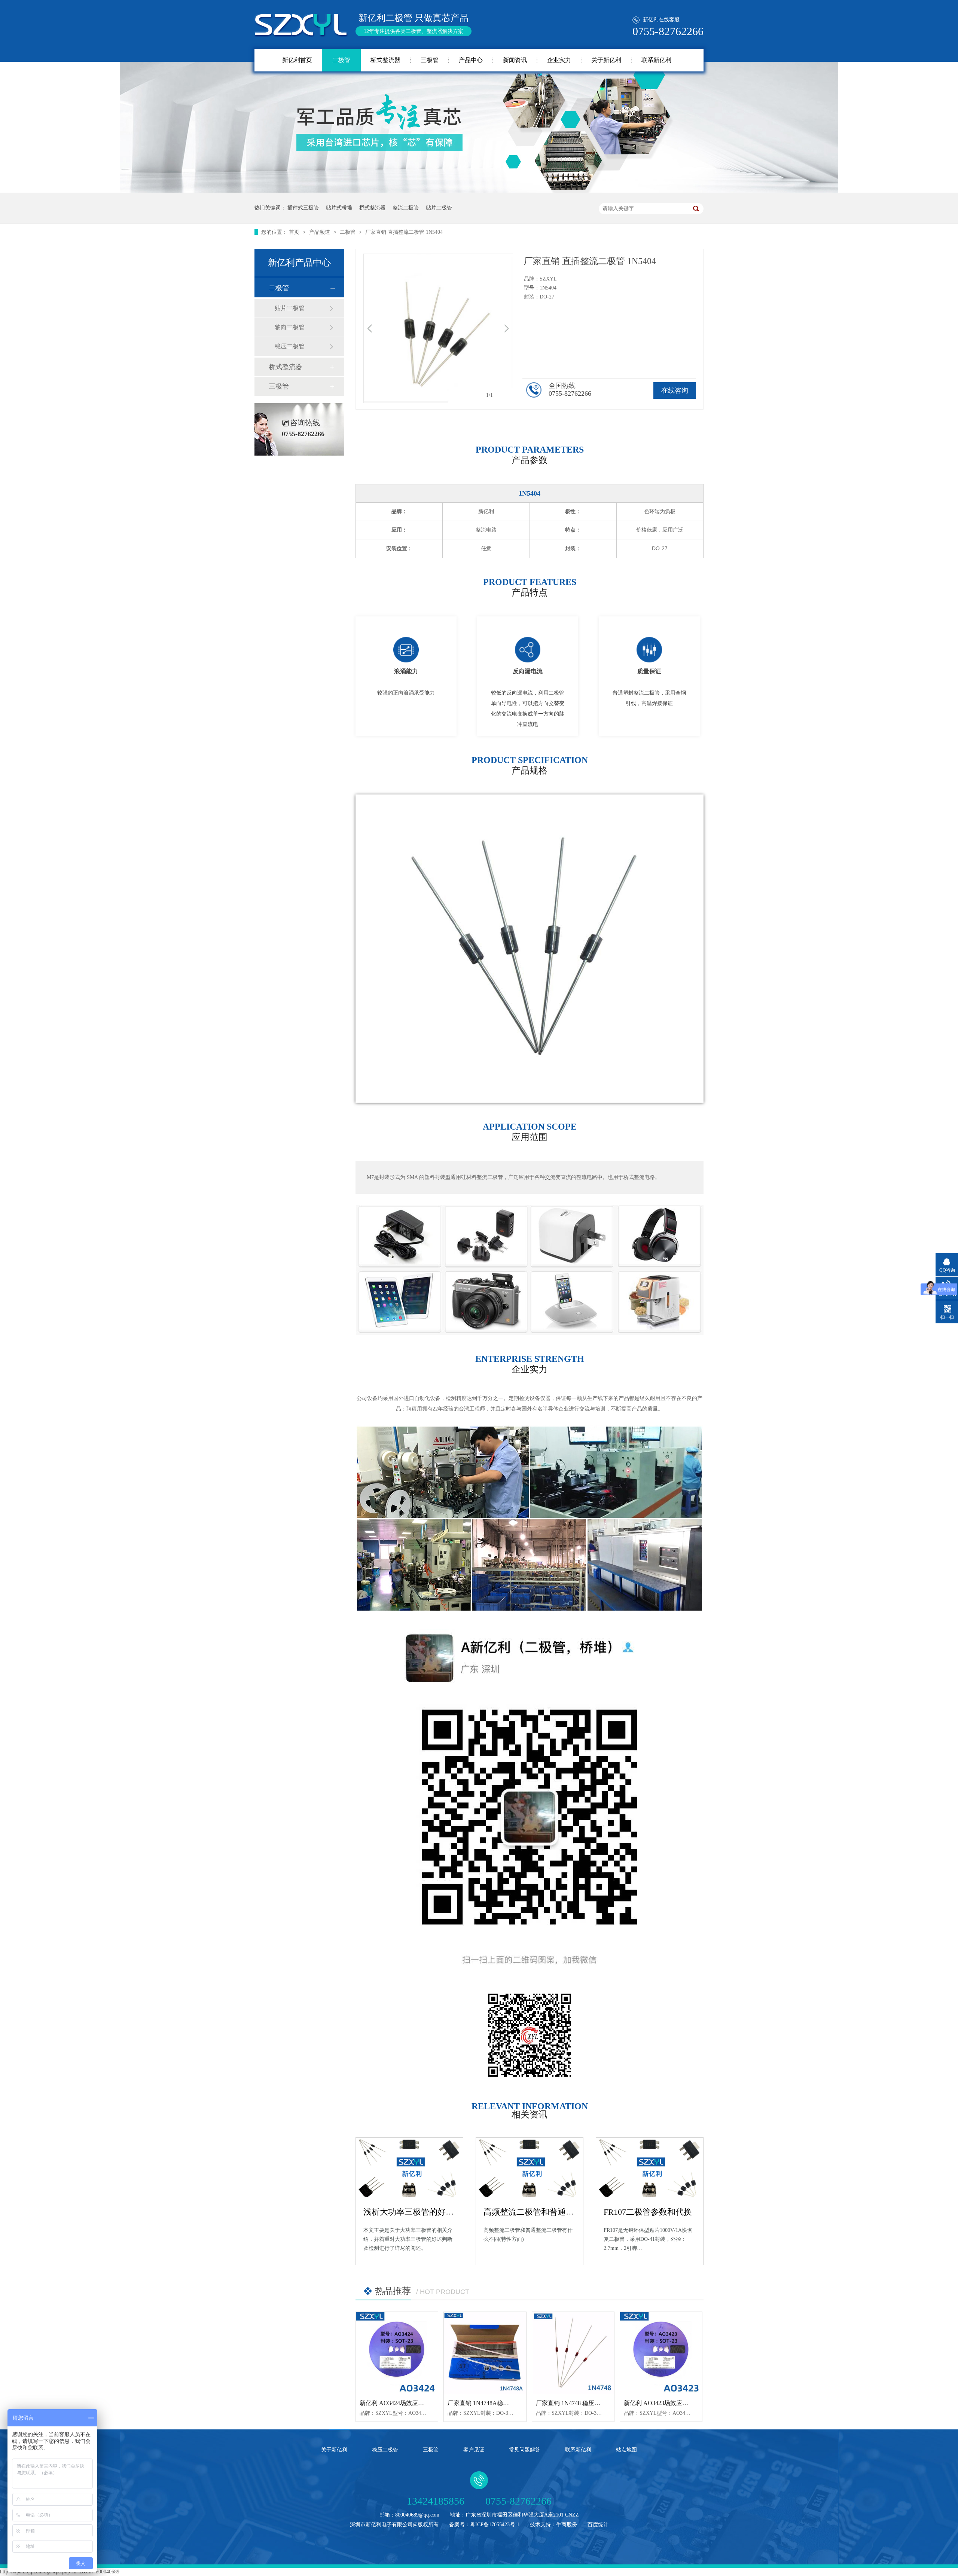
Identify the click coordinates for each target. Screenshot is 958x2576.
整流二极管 (406, 208)
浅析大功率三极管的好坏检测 (417, 2212)
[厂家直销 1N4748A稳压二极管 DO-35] (485, 2353)
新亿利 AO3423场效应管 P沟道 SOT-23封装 (681, 2403)
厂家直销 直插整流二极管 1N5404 (404, 232)
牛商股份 (567, 2525)
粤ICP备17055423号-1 (495, 2525)
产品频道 (320, 232)
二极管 (341, 60)
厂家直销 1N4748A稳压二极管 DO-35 (496, 2403)
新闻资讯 (515, 60)
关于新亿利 (606, 60)
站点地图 (626, 2450)
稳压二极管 (290, 346)
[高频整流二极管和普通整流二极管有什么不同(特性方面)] (530, 2168)
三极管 (430, 60)
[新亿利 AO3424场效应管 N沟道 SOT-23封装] (397, 2353)
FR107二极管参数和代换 (648, 2212)
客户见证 (474, 2450)
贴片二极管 (439, 208)
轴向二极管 (290, 327)
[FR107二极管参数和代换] (650, 2168)
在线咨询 (675, 390)
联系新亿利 (656, 60)
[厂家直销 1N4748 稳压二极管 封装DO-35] (573, 2353)
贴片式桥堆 (339, 208)
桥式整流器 (385, 60)
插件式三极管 (303, 208)
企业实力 (559, 60)
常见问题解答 (525, 2450)
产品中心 (471, 60)
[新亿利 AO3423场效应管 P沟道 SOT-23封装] (661, 2353)
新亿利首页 (297, 60)
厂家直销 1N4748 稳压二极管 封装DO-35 (589, 2403)
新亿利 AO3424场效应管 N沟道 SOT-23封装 (417, 2403)
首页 (295, 232)
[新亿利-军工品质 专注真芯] (479, 191)
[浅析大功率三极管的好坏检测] (409, 2168)
